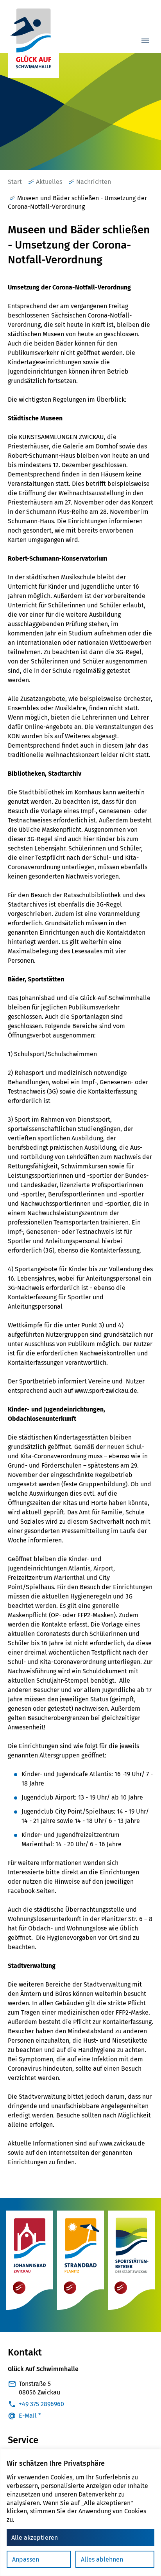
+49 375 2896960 (41, 2404)
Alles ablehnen (102, 2559)
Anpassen (26, 2559)
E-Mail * (30, 2416)
